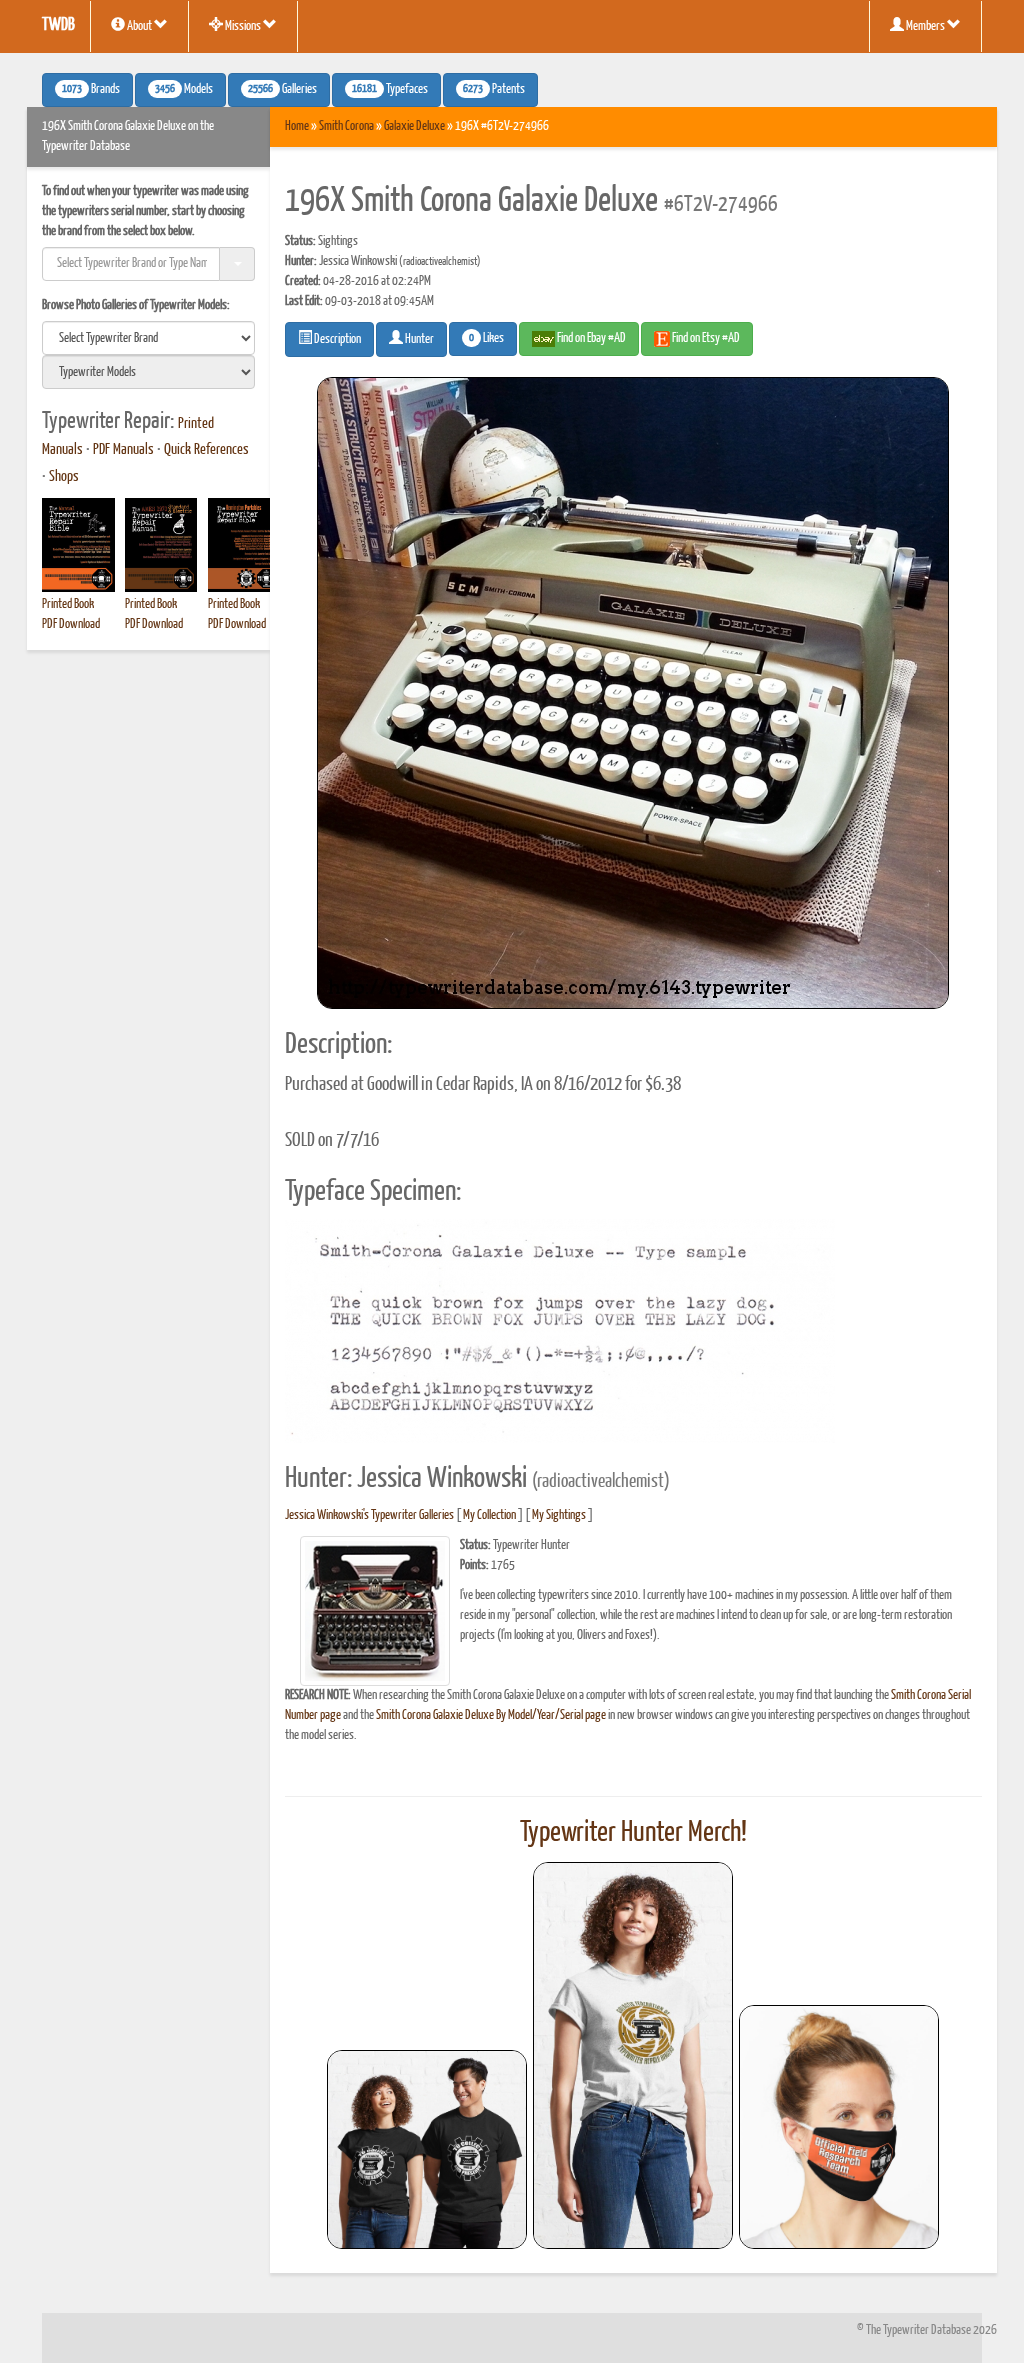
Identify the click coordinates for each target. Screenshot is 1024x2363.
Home (297, 126)
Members (925, 26)
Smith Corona (346, 126)
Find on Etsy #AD (705, 338)
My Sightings (559, 1515)
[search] (148, 338)
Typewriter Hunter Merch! (633, 1833)
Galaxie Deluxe (414, 126)
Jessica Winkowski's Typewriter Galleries (369, 1515)
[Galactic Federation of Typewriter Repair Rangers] (633, 2056)
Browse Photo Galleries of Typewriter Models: (136, 305)
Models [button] (184, 90)
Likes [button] (486, 339)
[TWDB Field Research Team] (839, 2127)
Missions (243, 26)
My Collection (489, 1515)
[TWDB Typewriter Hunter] (427, 2149)
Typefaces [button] (390, 90)
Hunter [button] (418, 339)
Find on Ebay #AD (590, 338)
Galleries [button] (282, 90)
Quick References (206, 450)
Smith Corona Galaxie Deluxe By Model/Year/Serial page (491, 1715)
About (139, 26)
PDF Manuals (123, 450)
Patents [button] (494, 90)
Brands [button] (91, 90)
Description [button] (336, 339)
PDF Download (71, 624)
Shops (64, 477)
